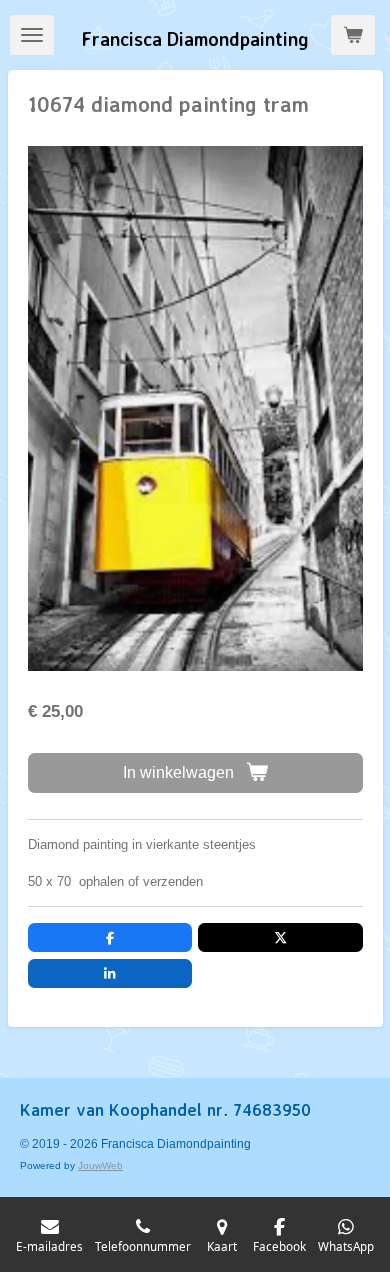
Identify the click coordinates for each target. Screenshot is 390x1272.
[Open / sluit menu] (32, 35)
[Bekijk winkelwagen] (353, 35)
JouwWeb (100, 1165)
